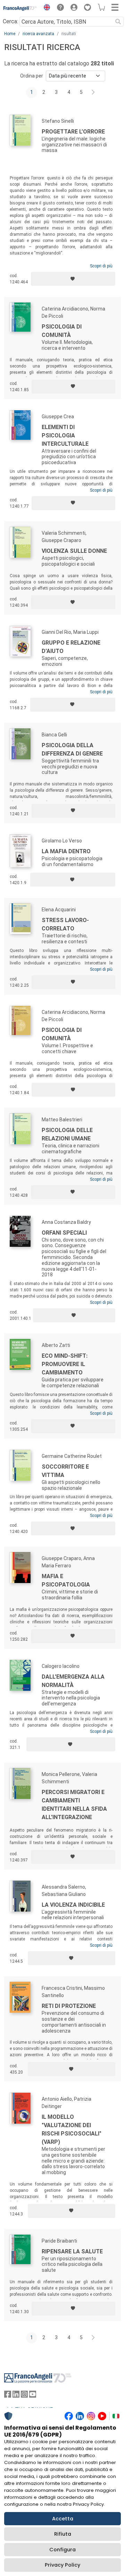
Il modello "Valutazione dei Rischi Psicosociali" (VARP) (72, 2129)
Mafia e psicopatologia (66, 1580)
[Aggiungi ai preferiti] (73, 279)
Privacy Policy (62, 2565)
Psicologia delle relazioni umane (67, 1134)
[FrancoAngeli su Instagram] (24, 2396)
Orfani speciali (64, 1233)
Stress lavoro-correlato (65, 924)
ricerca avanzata (38, 34)
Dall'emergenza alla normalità (73, 1681)
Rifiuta (63, 2534)
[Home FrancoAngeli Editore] (20, 8)
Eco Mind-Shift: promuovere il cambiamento (65, 1364)
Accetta (63, 2519)
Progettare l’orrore (73, 132)
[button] (45, 8)
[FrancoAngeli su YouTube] (33, 2396)
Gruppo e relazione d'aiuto (71, 647)
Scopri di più (101, 266)
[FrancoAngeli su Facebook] (8, 2396)
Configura (62, 2550)
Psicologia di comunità (62, 331)
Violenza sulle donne (74, 551)
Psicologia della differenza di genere (72, 749)
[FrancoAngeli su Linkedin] (16, 2396)
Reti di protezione (69, 2006)
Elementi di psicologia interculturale (65, 435)
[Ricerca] (118, 22)
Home (10, 34)
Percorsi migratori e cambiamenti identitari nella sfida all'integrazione (74, 1805)
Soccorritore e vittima (65, 1471)
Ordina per (32, 76)
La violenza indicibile (73, 1905)
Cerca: (10, 21)
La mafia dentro (66, 851)
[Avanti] (93, 92)
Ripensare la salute (72, 2251)
